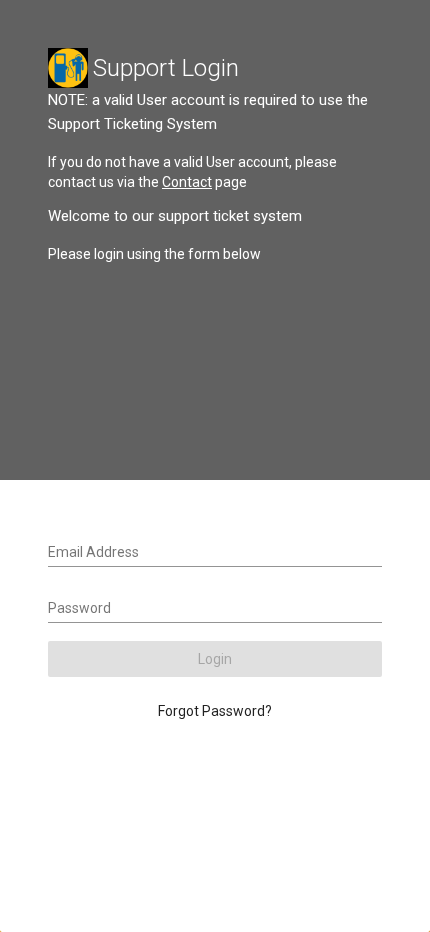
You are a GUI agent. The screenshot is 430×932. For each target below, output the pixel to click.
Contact (187, 182)
